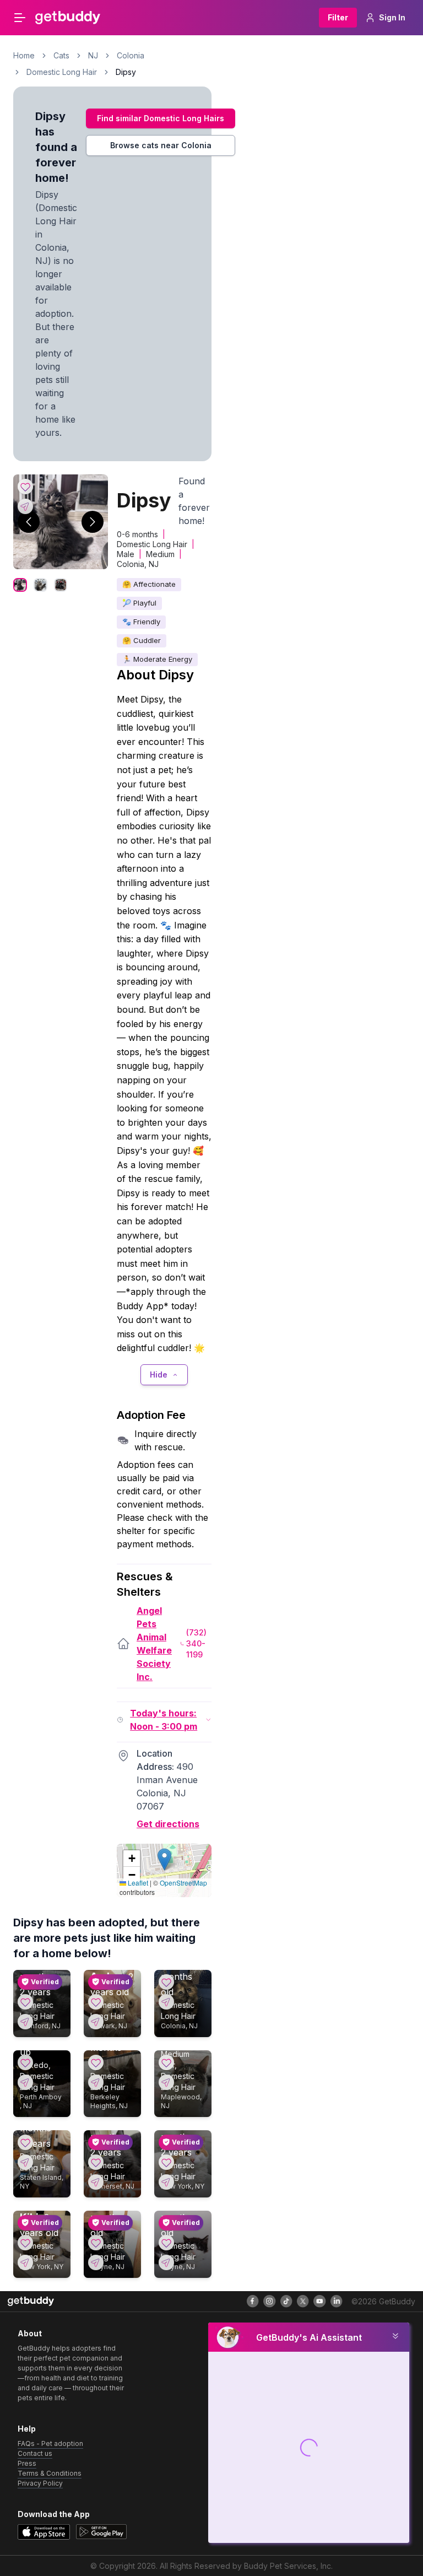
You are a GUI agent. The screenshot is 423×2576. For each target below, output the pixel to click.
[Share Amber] (96, 2022)
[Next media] (93, 522)
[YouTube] (319, 2301)
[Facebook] (253, 2301)
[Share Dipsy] (25, 506)
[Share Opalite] (166, 2262)
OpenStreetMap (183, 1883)
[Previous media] (29, 522)
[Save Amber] (96, 2002)
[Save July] (166, 1982)
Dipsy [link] (126, 72)
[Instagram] (269, 2301)
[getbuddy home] (31, 2301)
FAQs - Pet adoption (50, 2443)
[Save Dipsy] (25, 487)
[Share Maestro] (166, 2182)
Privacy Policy (40, 2483)
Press (27, 2463)
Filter (338, 17)
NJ (93, 55)
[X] (303, 2301)
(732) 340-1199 (196, 1643)
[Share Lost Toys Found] (96, 2082)
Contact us (35, 2453)
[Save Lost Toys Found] (96, 2062)
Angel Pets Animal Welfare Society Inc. (154, 1644)
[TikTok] (286, 2301)
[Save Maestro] (166, 2162)
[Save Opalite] (166, 2243)
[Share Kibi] (25, 2262)
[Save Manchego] (96, 2162)
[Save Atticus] (166, 2062)
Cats (61, 55)
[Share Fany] (25, 2082)
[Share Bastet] (96, 2262)
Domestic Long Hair (62, 72)
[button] (164, 1859)
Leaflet (137, 1883)
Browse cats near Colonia (161, 145)
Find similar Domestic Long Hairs (161, 118)
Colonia (131, 55)
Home (24, 55)
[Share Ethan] (25, 2022)
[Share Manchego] (96, 2182)
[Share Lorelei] (25, 2162)
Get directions (168, 1824)
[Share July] (166, 2002)
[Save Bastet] (96, 2243)
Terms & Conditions (50, 2473)
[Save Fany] (25, 2062)
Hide (159, 1375)
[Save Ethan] (25, 2002)
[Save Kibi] (25, 2243)
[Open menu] (20, 18)
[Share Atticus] (166, 2082)
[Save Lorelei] (25, 2142)
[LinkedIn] (337, 2301)
